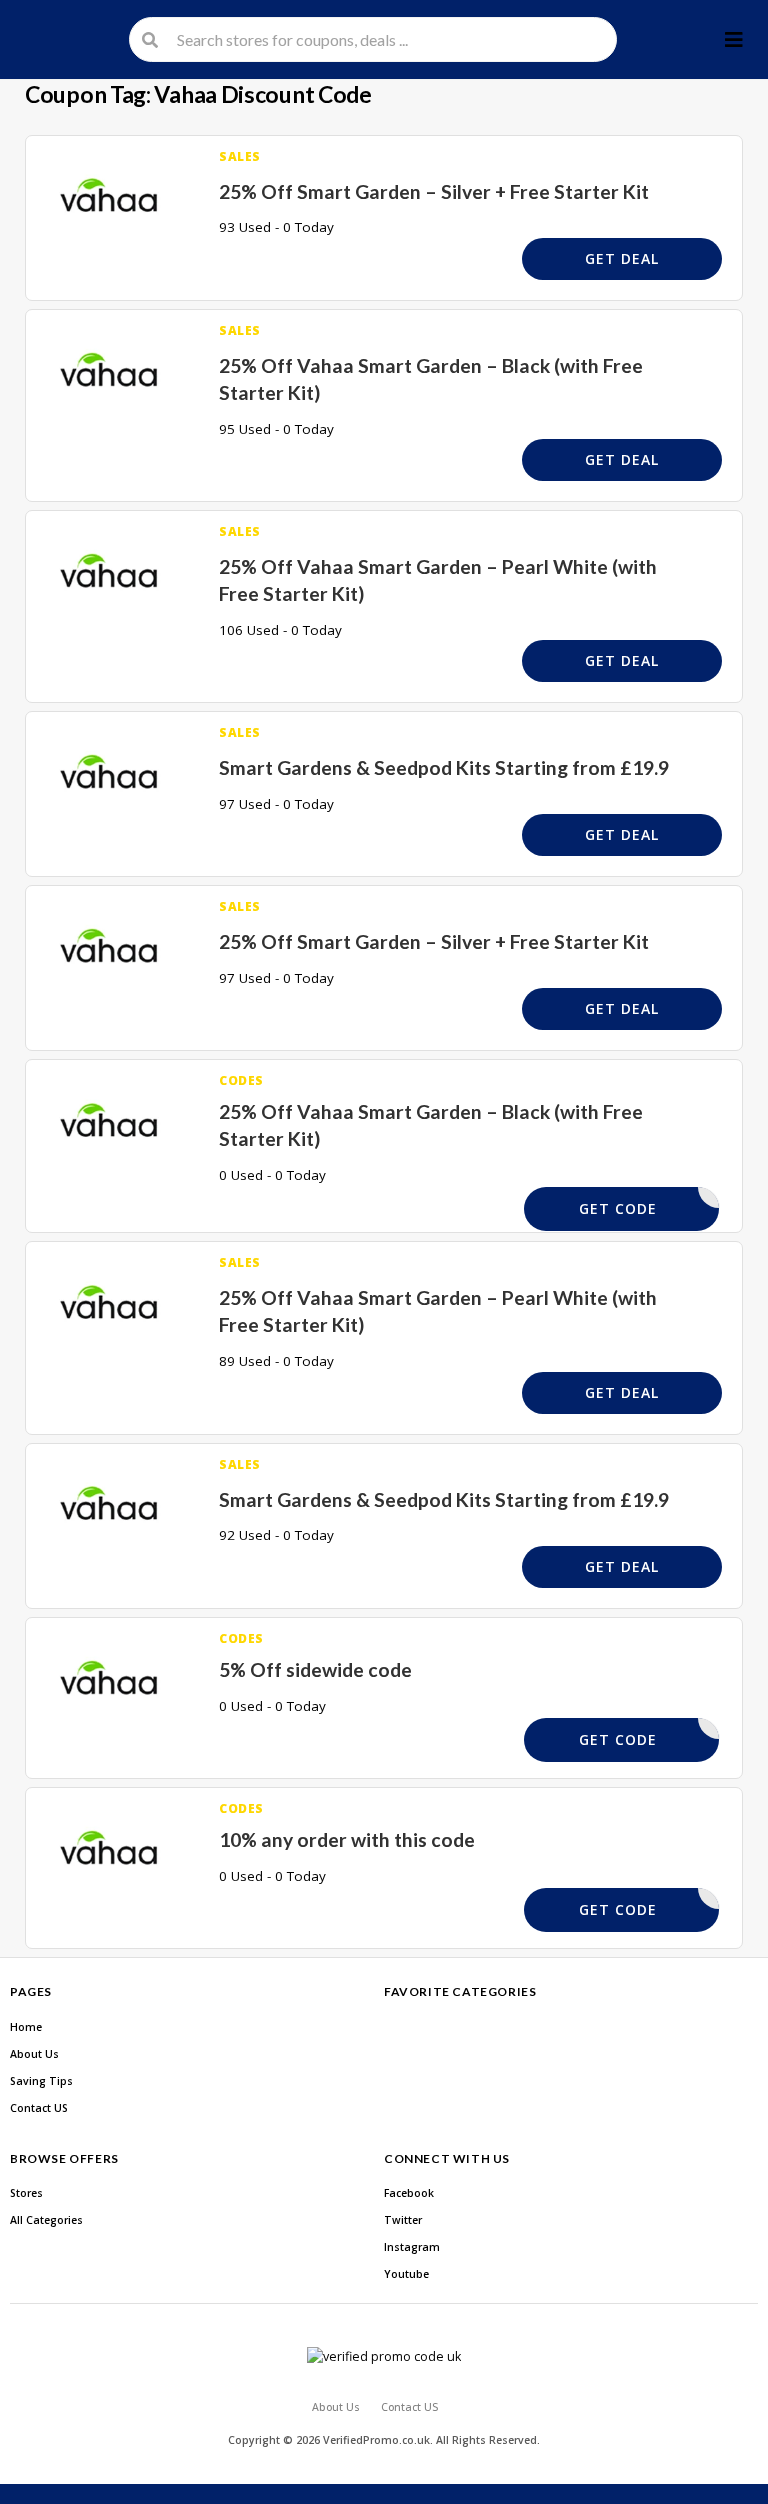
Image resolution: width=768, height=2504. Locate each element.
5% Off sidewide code (315, 1669)
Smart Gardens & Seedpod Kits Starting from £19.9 (444, 767)
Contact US (39, 2108)
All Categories (46, 2220)
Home (26, 2027)
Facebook (409, 2193)
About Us (34, 2054)
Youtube (406, 2274)
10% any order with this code (347, 1839)
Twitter (403, 2220)
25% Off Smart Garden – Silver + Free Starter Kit (434, 191)
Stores (26, 2193)
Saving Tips (41, 2081)
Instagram (412, 2247)
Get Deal (622, 258)
